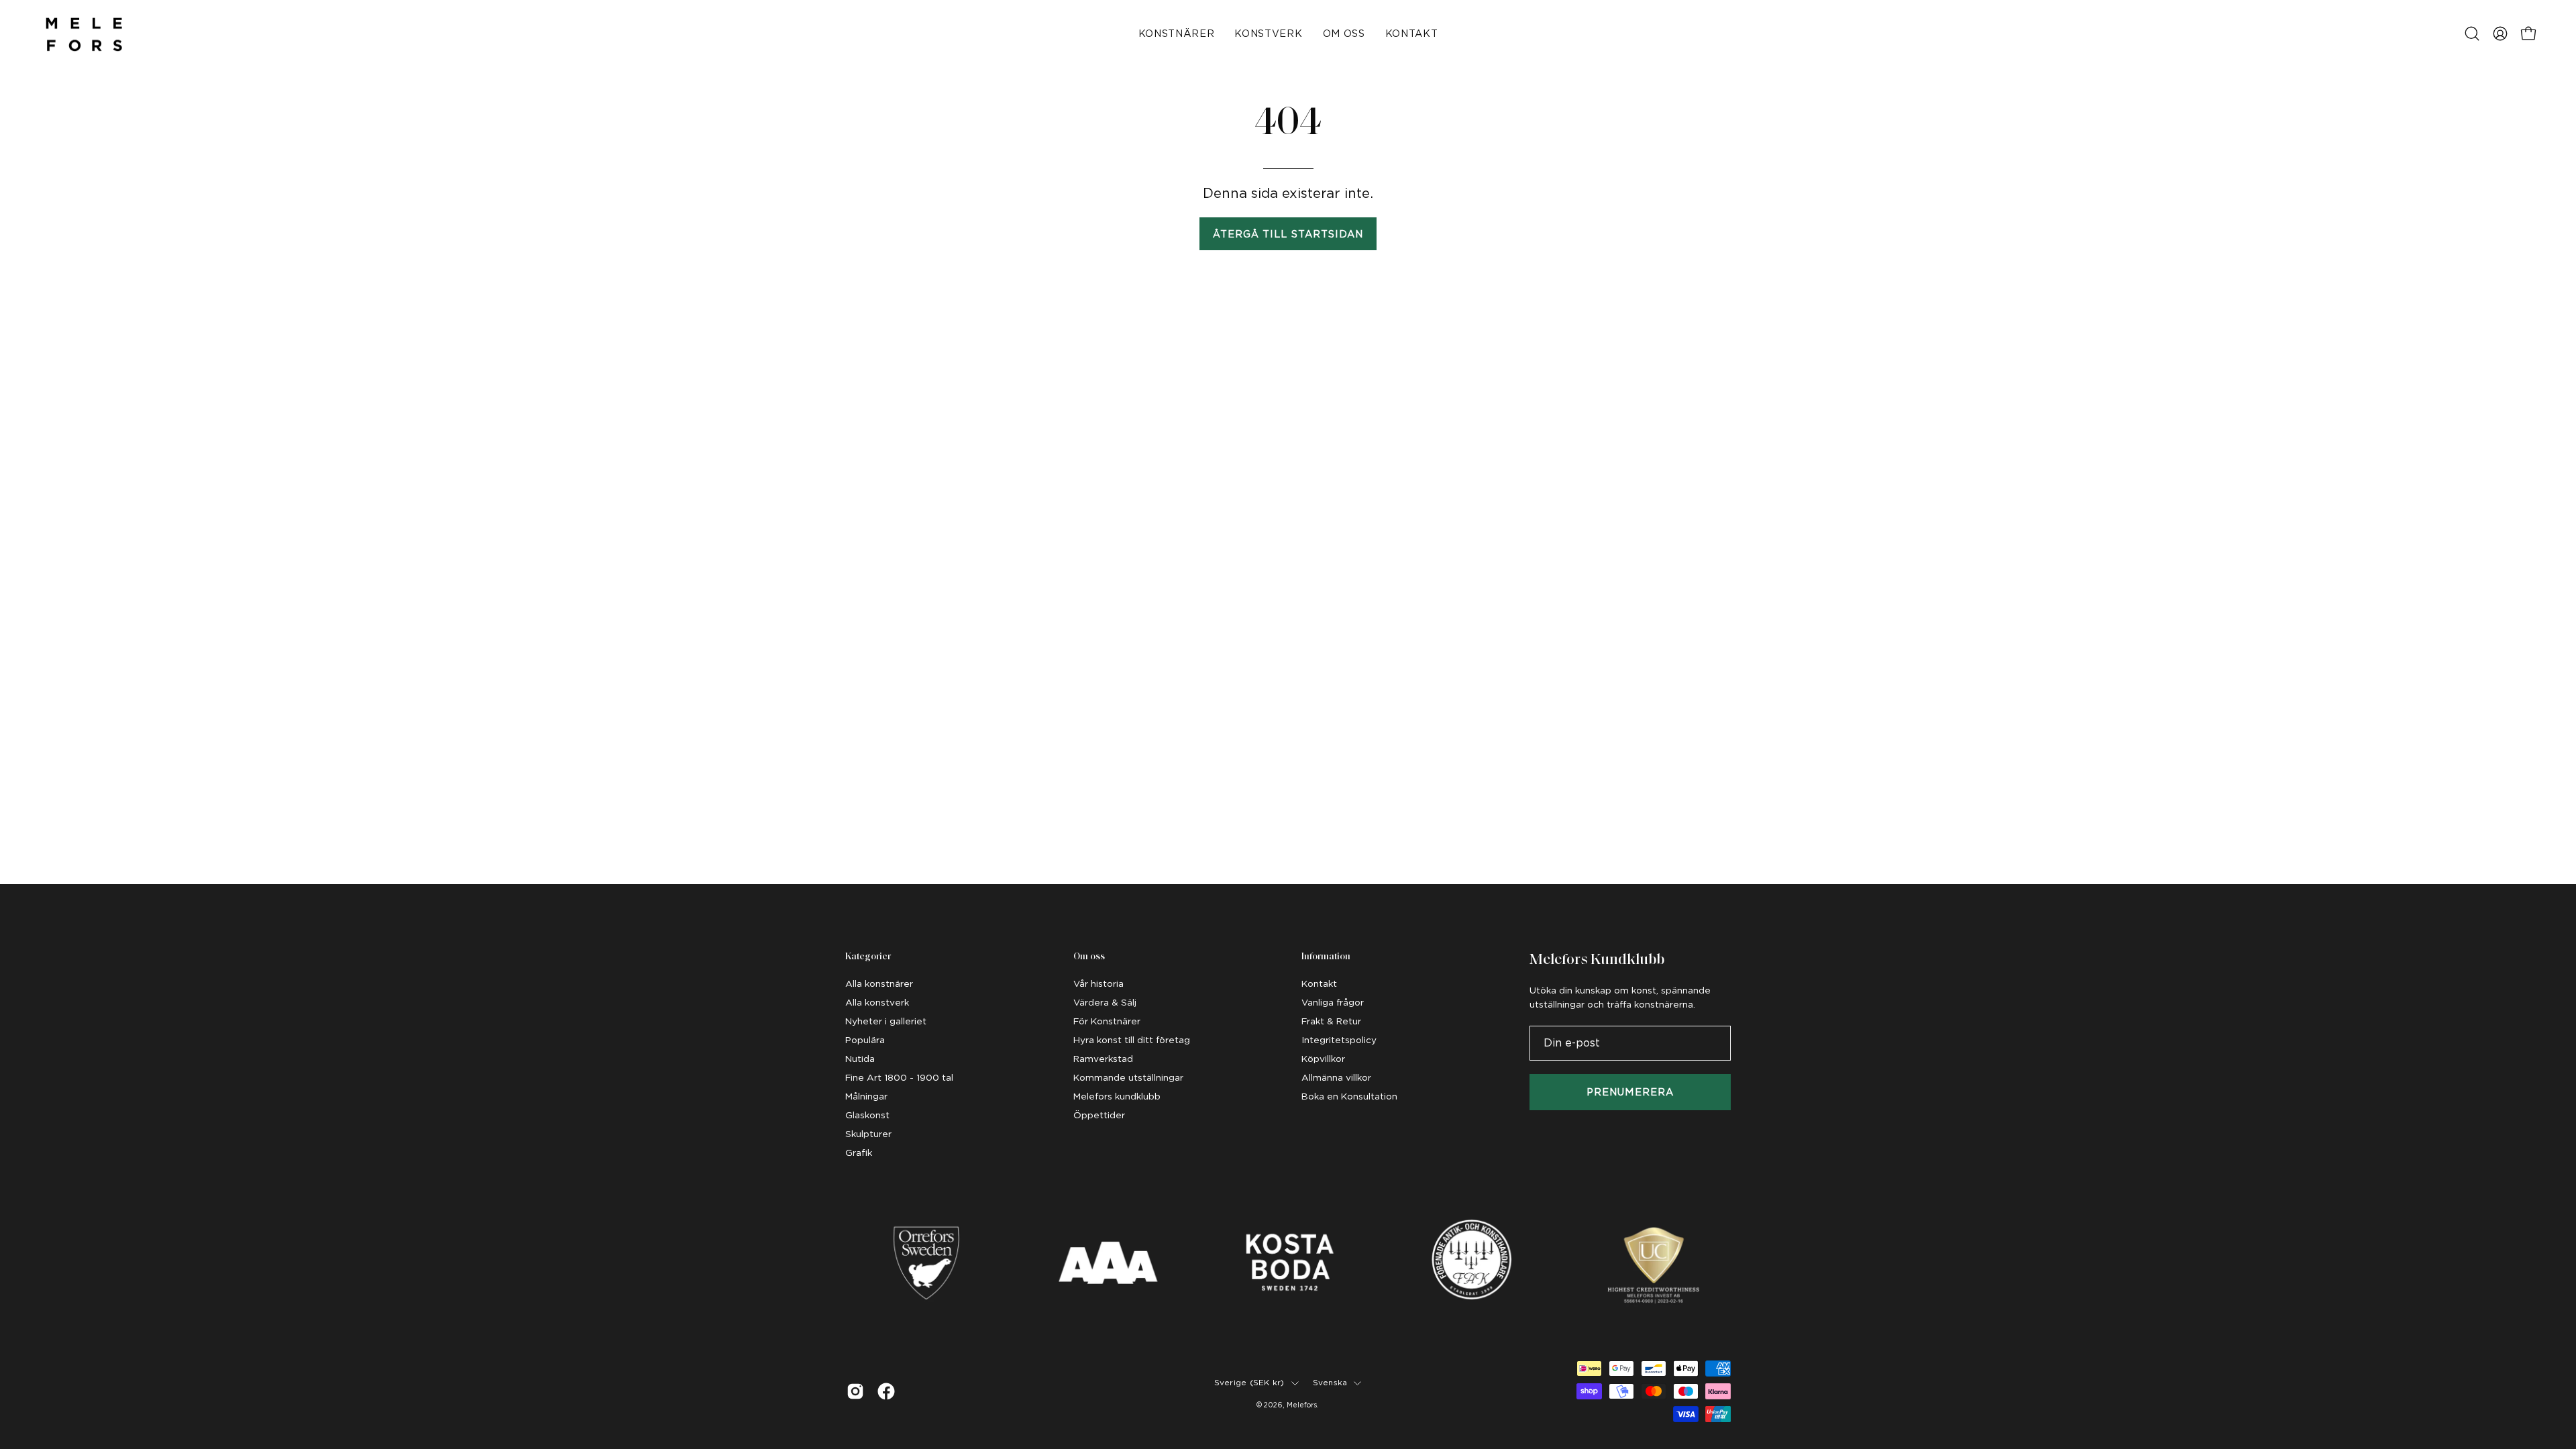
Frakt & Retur (1331, 1021)
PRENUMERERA (1630, 1092)
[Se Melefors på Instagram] (855, 1391)
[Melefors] (84, 34)
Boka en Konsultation (1349, 1096)
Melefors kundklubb (1117, 1096)
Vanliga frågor (1333, 1002)
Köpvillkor (1323, 1059)
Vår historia (1098, 983)
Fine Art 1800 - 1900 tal (899, 1077)
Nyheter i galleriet (886, 1021)
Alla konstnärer (879, 983)
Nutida (860, 1059)
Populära (865, 1040)
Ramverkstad (1103, 1059)
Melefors (1302, 1405)
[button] (2472, 34)
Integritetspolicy (1339, 1040)
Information (1326, 957)
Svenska (1330, 1383)
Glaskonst (867, 1115)
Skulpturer (868, 1134)
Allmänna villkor (1336, 1077)
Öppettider (1099, 1115)
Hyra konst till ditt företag (1132, 1040)
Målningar (866, 1096)
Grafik (859, 1152)
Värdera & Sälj (1105, 1002)
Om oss (1089, 957)
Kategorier (868, 957)
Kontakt (1319, 983)
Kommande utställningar (1128, 1077)
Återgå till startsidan (1288, 234)
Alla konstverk (877, 1002)
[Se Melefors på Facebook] (886, 1391)
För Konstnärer (1107, 1021)
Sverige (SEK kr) (1249, 1383)
